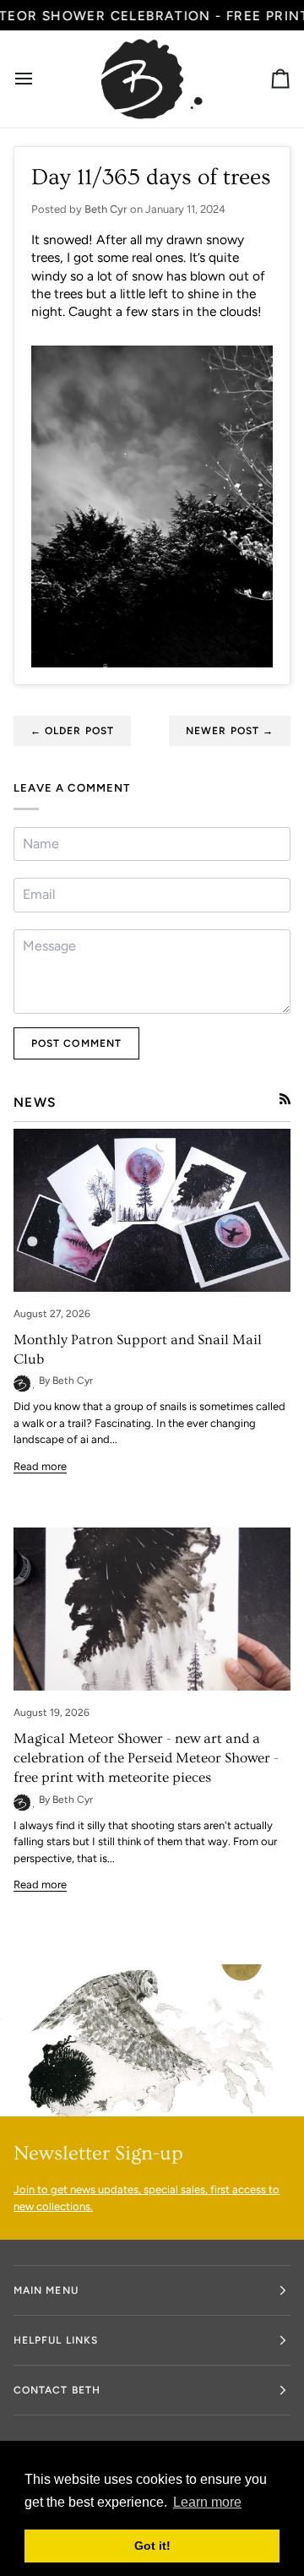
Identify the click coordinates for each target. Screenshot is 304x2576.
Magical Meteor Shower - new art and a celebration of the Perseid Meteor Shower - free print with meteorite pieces (146, 1758)
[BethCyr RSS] (285, 1099)
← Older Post (72, 731)
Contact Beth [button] (57, 2390)
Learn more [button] (207, 2502)
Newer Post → (230, 731)
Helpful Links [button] (56, 2340)
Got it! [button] (152, 2546)
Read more (40, 1466)
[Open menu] (39, 79)
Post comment (76, 1043)
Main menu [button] (46, 2290)
